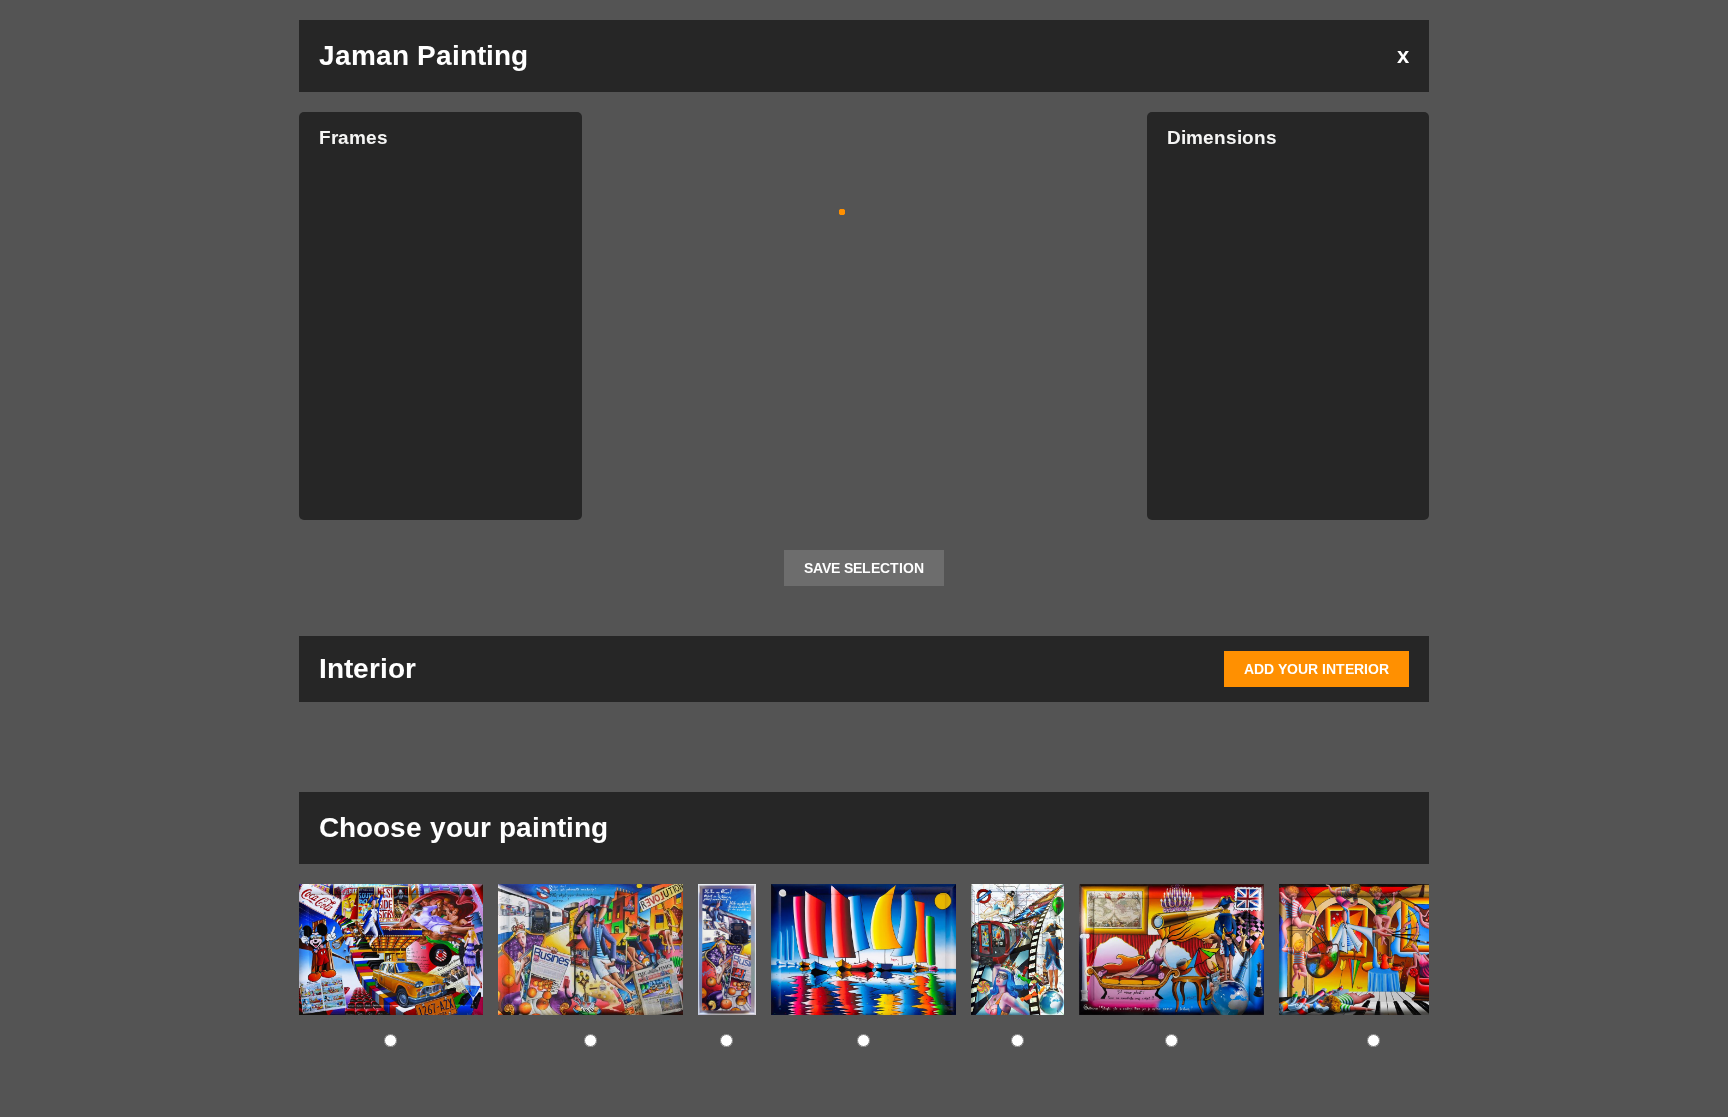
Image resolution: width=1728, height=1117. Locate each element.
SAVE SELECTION (864, 568)
